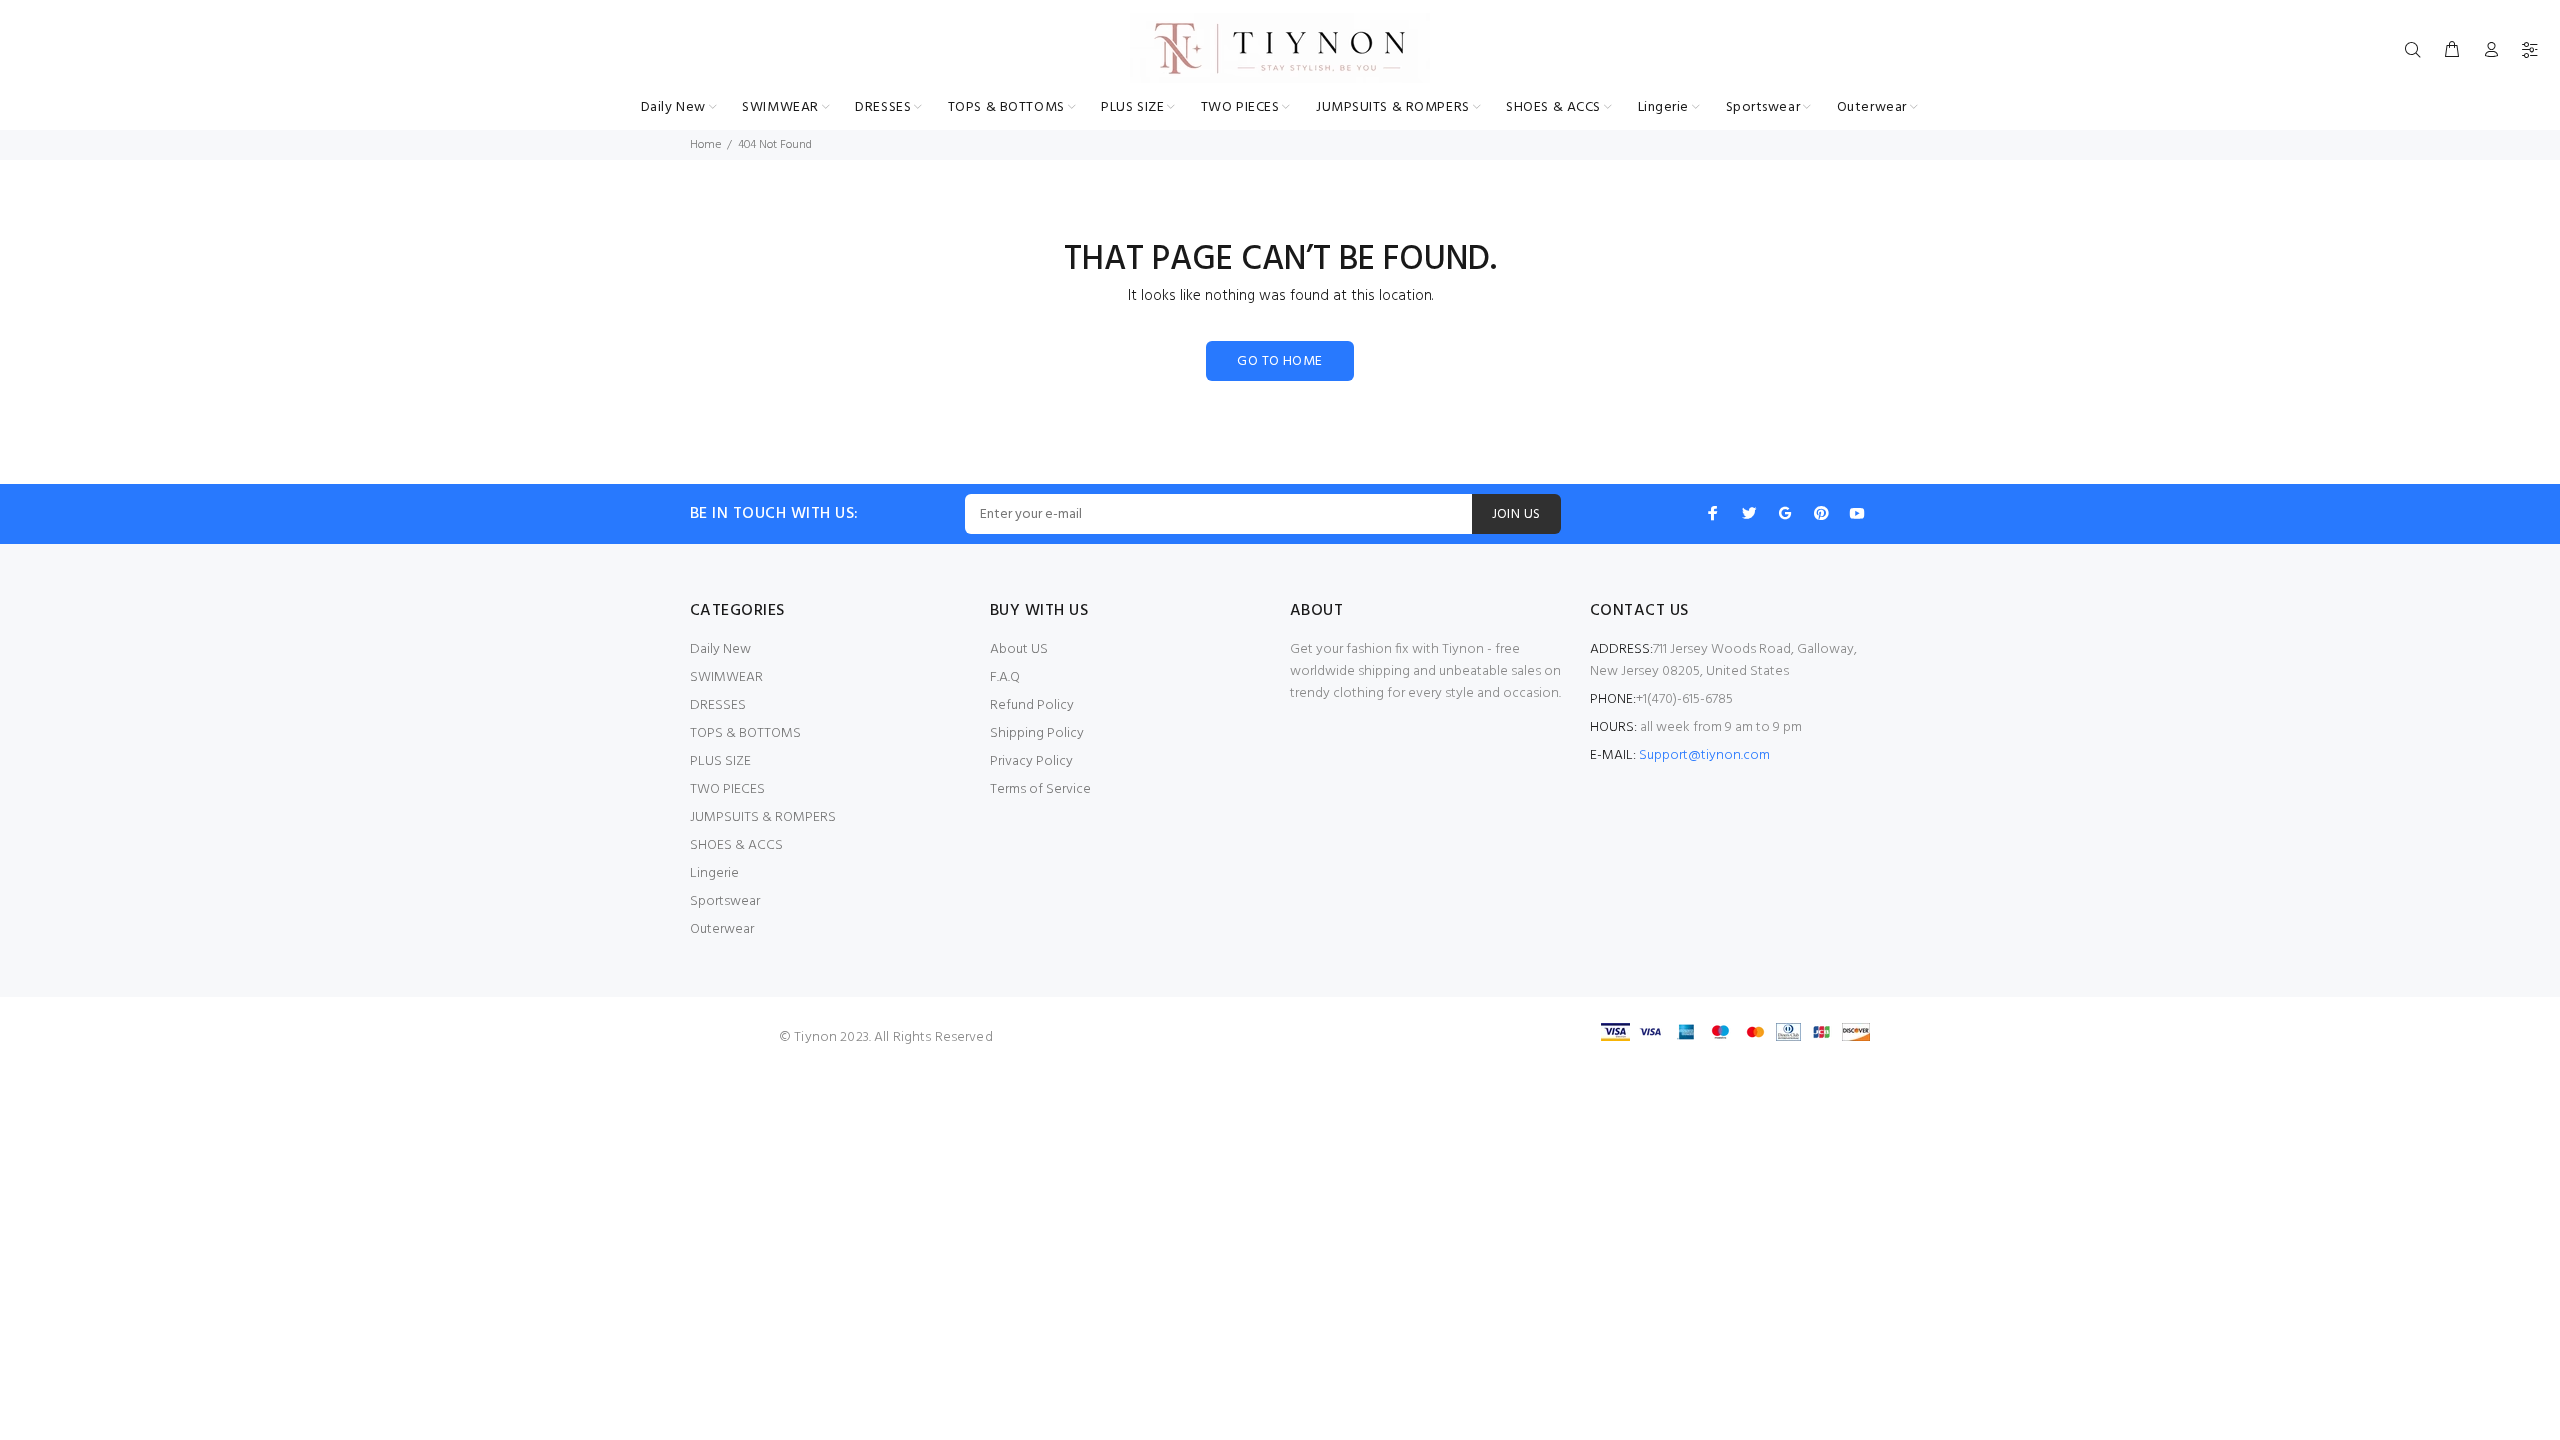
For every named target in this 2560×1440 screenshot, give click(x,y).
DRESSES (718, 705)
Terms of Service (1040, 789)
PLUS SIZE (720, 761)
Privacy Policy (1031, 761)
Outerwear (722, 929)
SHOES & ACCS (736, 845)
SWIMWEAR (726, 677)
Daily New (720, 649)
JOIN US (1516, 514)
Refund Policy (1032, 705)
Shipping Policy (1037, 733)
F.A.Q (1005, 677)
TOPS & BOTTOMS (745, 733)
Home (705, 145)
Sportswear (725, 901)
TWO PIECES (727, 789)
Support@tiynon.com (1704, 755)
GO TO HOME (1279, 361)
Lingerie (714, 873)
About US (1019, 649)
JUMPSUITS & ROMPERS (763, 817)
